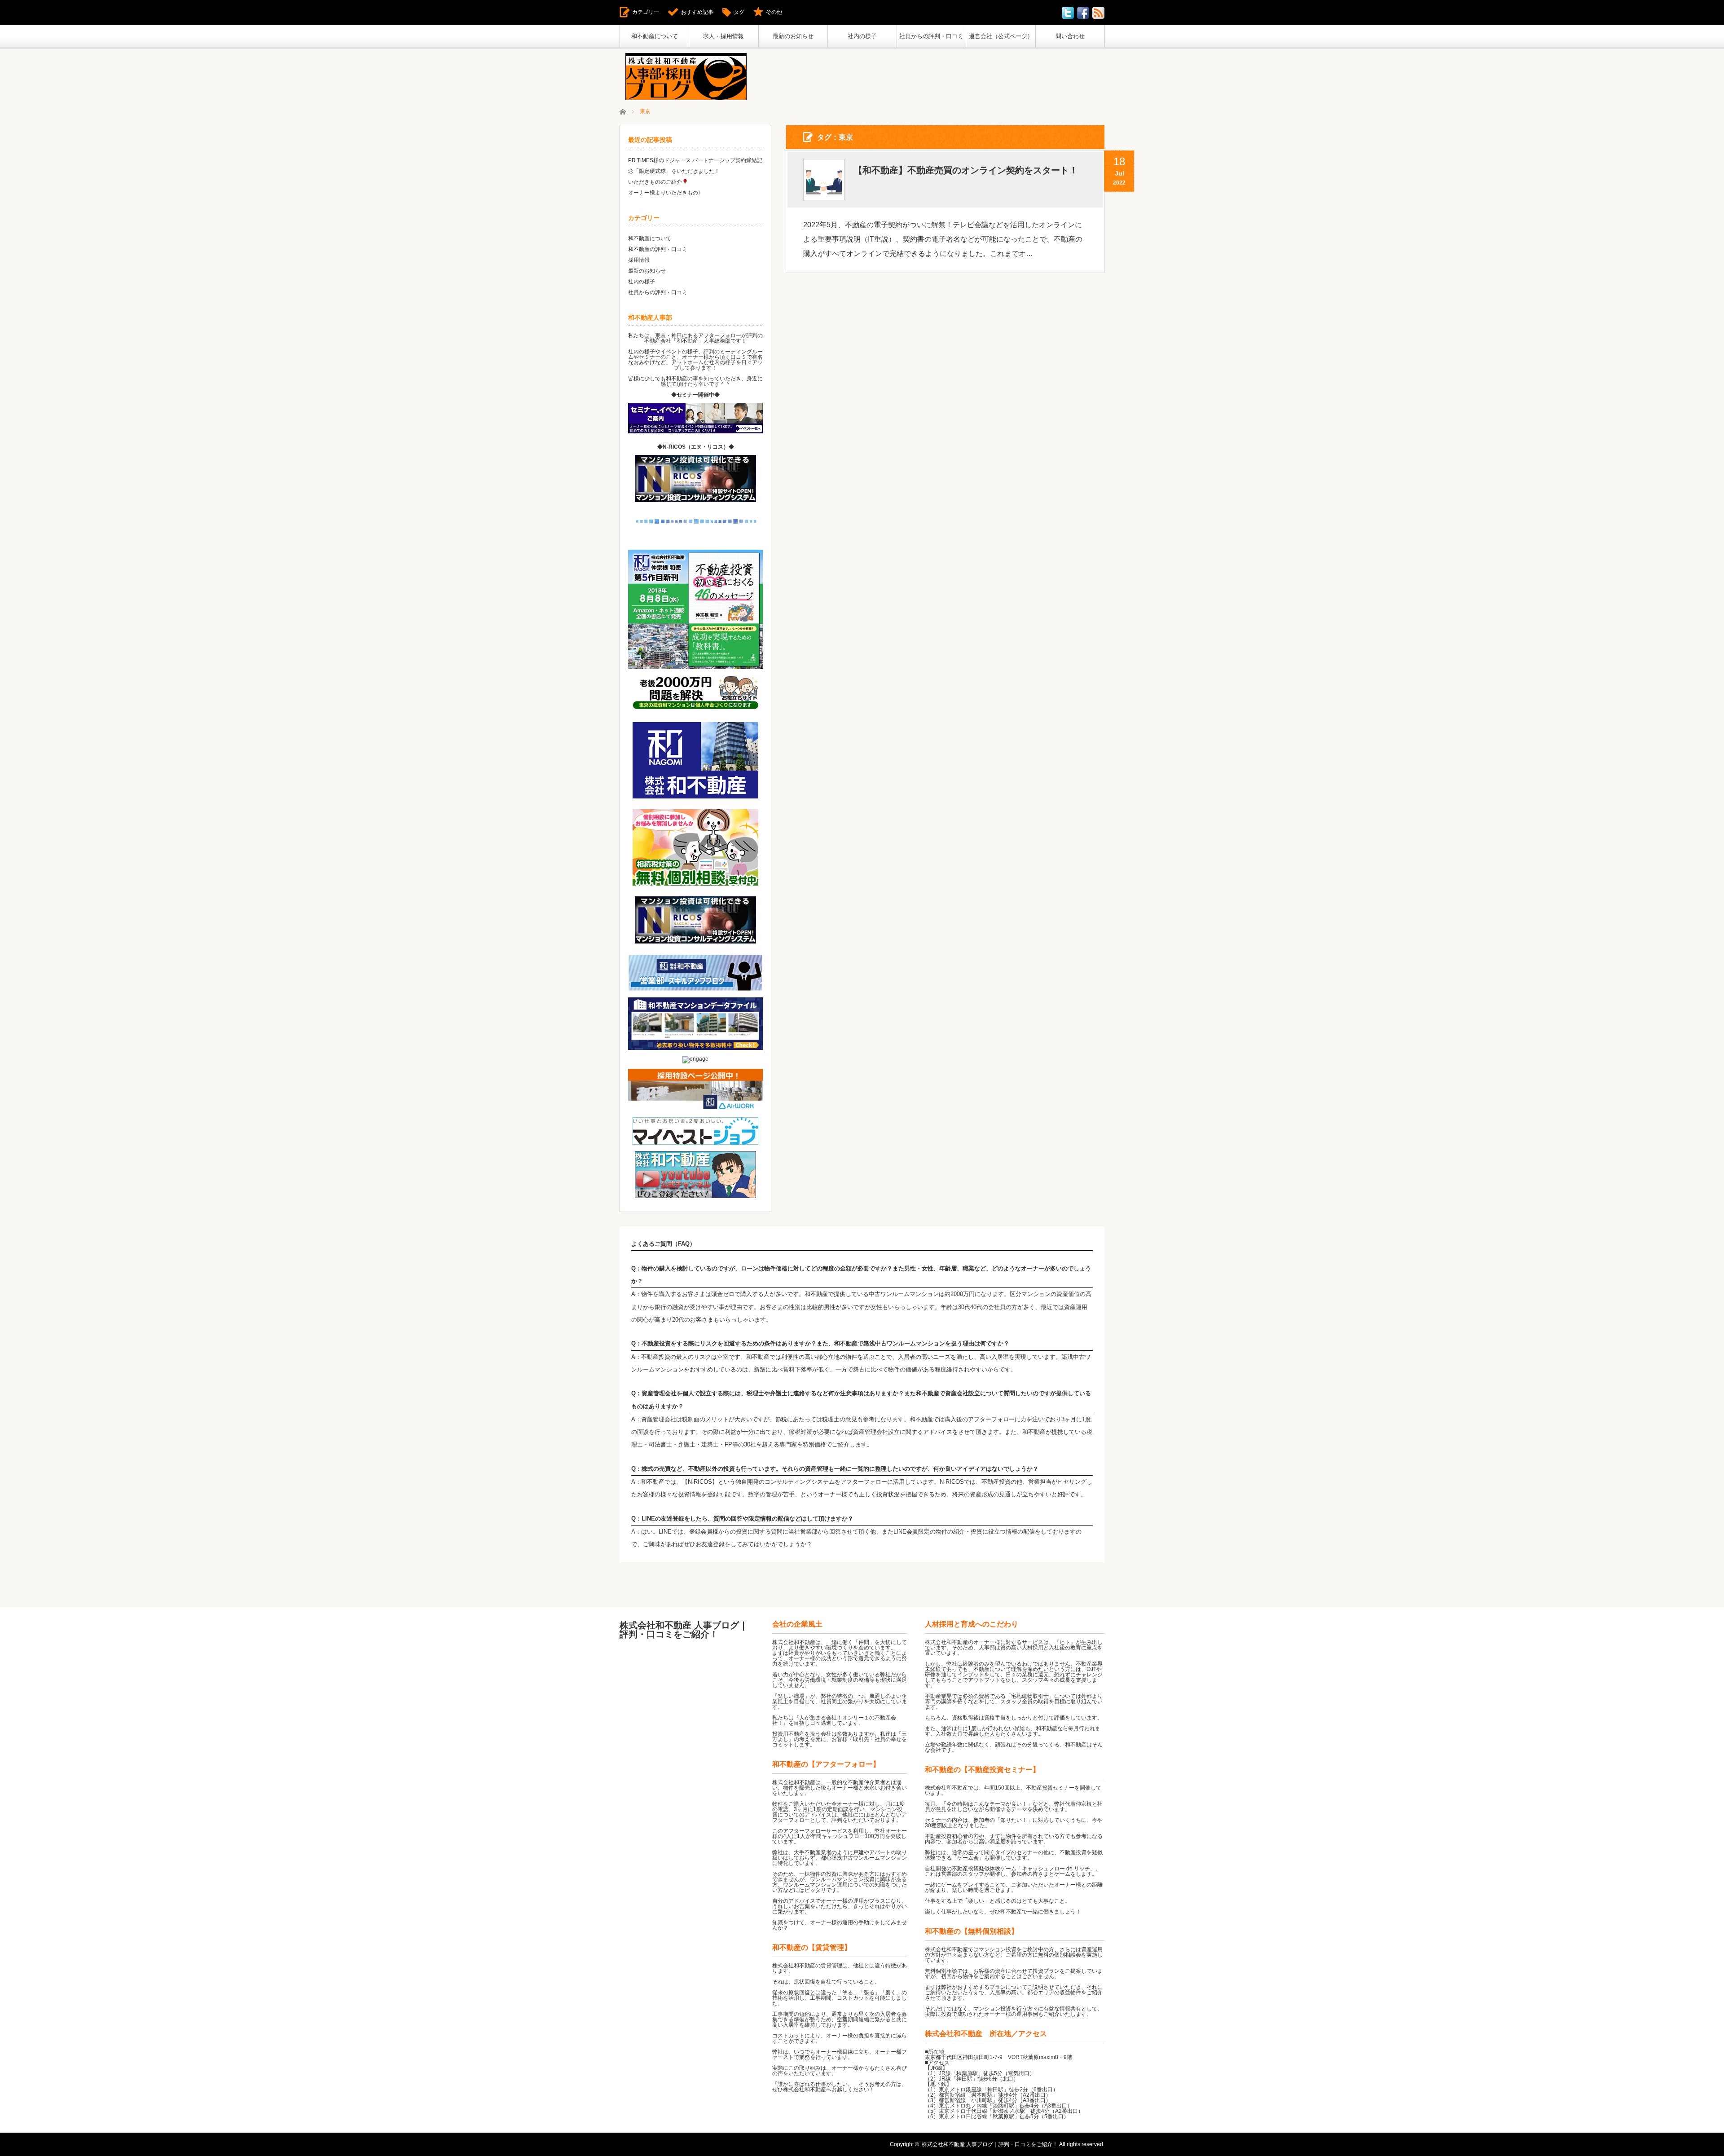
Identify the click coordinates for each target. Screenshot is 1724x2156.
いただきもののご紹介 (655, 182)
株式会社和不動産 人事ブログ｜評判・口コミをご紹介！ (684, 1630)
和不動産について (655, 36)
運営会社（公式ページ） (1001, 36)
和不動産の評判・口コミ (658, 249)
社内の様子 (862, 36)
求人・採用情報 (723, 36)
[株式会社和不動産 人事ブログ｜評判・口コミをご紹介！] (686, 77)
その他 (774, 12)
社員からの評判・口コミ (931, 36)
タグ (739, 12)
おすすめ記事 (697, 12)
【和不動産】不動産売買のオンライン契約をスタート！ (966, 170)
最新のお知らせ (793, 36)
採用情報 (639, 260)
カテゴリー (646, 12)
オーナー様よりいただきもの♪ (664, 193)
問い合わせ (1070, 36)
